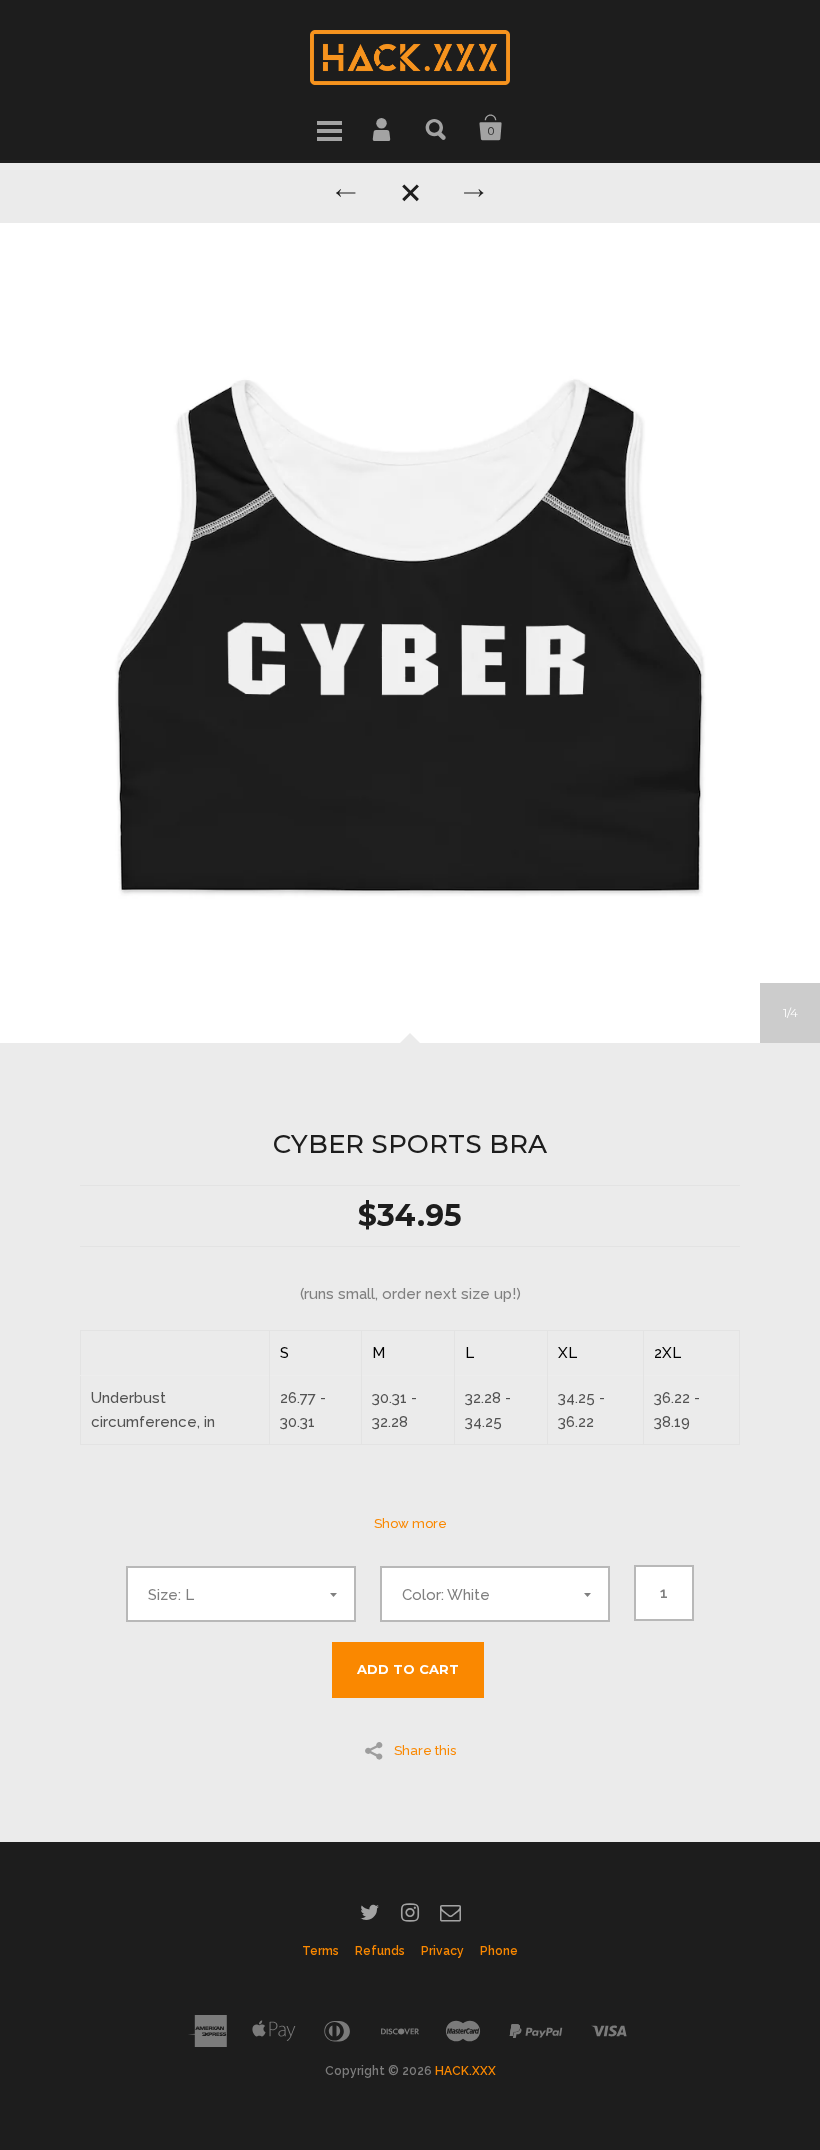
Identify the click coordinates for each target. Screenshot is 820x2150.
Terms (320, 1951)
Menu (329, 128)
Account (383, 128)
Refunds (380, 1951)
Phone (499, 1951)
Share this (425, 1750)
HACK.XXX (465, 2071)
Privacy (442, 1951)
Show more (410, 1523)
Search (437, 128)
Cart (491, 128)
